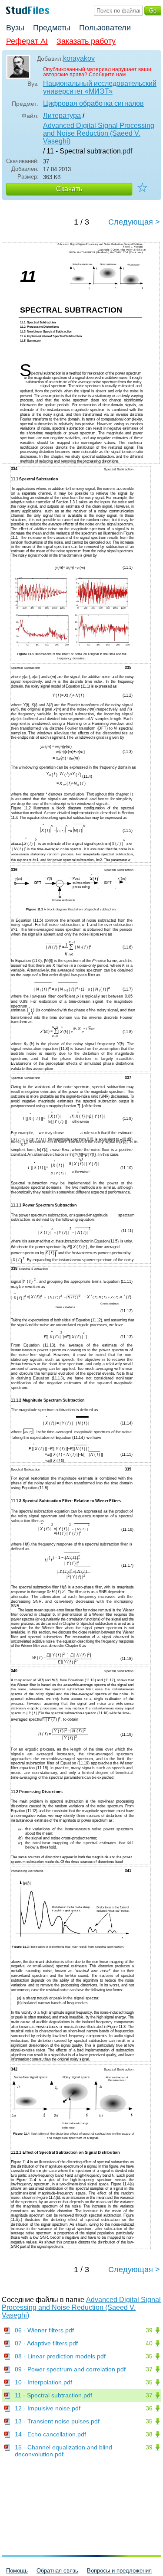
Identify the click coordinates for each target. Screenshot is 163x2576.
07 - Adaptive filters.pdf (46, 2343)
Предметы (52, 28)
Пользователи (105, 28)
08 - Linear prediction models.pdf (60, 2356)
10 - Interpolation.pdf (43, 2382)
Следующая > (134, 222)
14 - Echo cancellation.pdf (50, 2434)
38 (149, 2434)
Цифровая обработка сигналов (93, 103)
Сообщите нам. (108, 75)
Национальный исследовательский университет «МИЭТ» (100, 87)
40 (149, 2343)
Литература (62, 116)
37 (149, 2369)
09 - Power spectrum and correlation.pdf (70, 2369)
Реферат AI (27, 41)
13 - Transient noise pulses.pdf (57, 2421)
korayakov (79, 58)
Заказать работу (86, 41)
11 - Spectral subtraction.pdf (53, 2395)
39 (149, 2330)
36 (149, 2408)
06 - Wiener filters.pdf (44, 2330)
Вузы (15, 28)
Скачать (69, 189)
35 (149, 2356)
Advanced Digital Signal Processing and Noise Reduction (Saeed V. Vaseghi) (99, 133)
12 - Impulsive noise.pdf (48, 2408)
